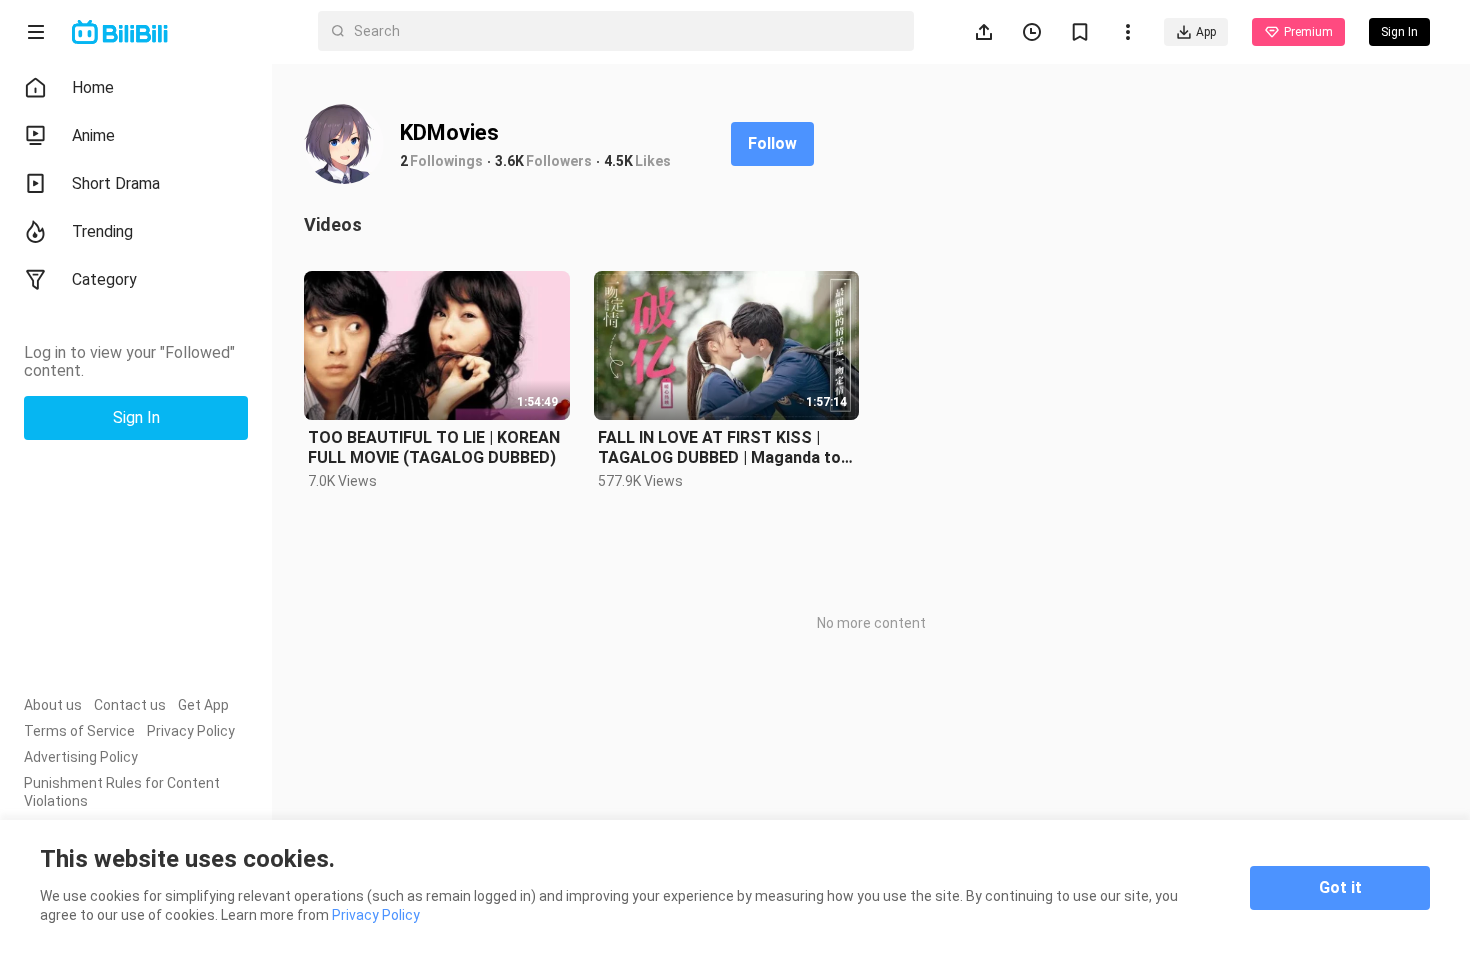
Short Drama (116, 183)
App (1206, 32)
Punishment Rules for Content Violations (122, 792)
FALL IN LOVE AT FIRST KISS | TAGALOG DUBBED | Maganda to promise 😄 (719, 448)
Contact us (130, 705)
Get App (203, 705)
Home (93, 87)
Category (104, 279)
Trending (102, 231)
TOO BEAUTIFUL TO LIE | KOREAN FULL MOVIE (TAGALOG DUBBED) (434, 447)
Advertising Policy (81, 757)
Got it (1340, 887)
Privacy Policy (191, 731)
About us (53, 705)
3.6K (509, 161)
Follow (772, 143)
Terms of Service (79, 731)
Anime (93, 135)
